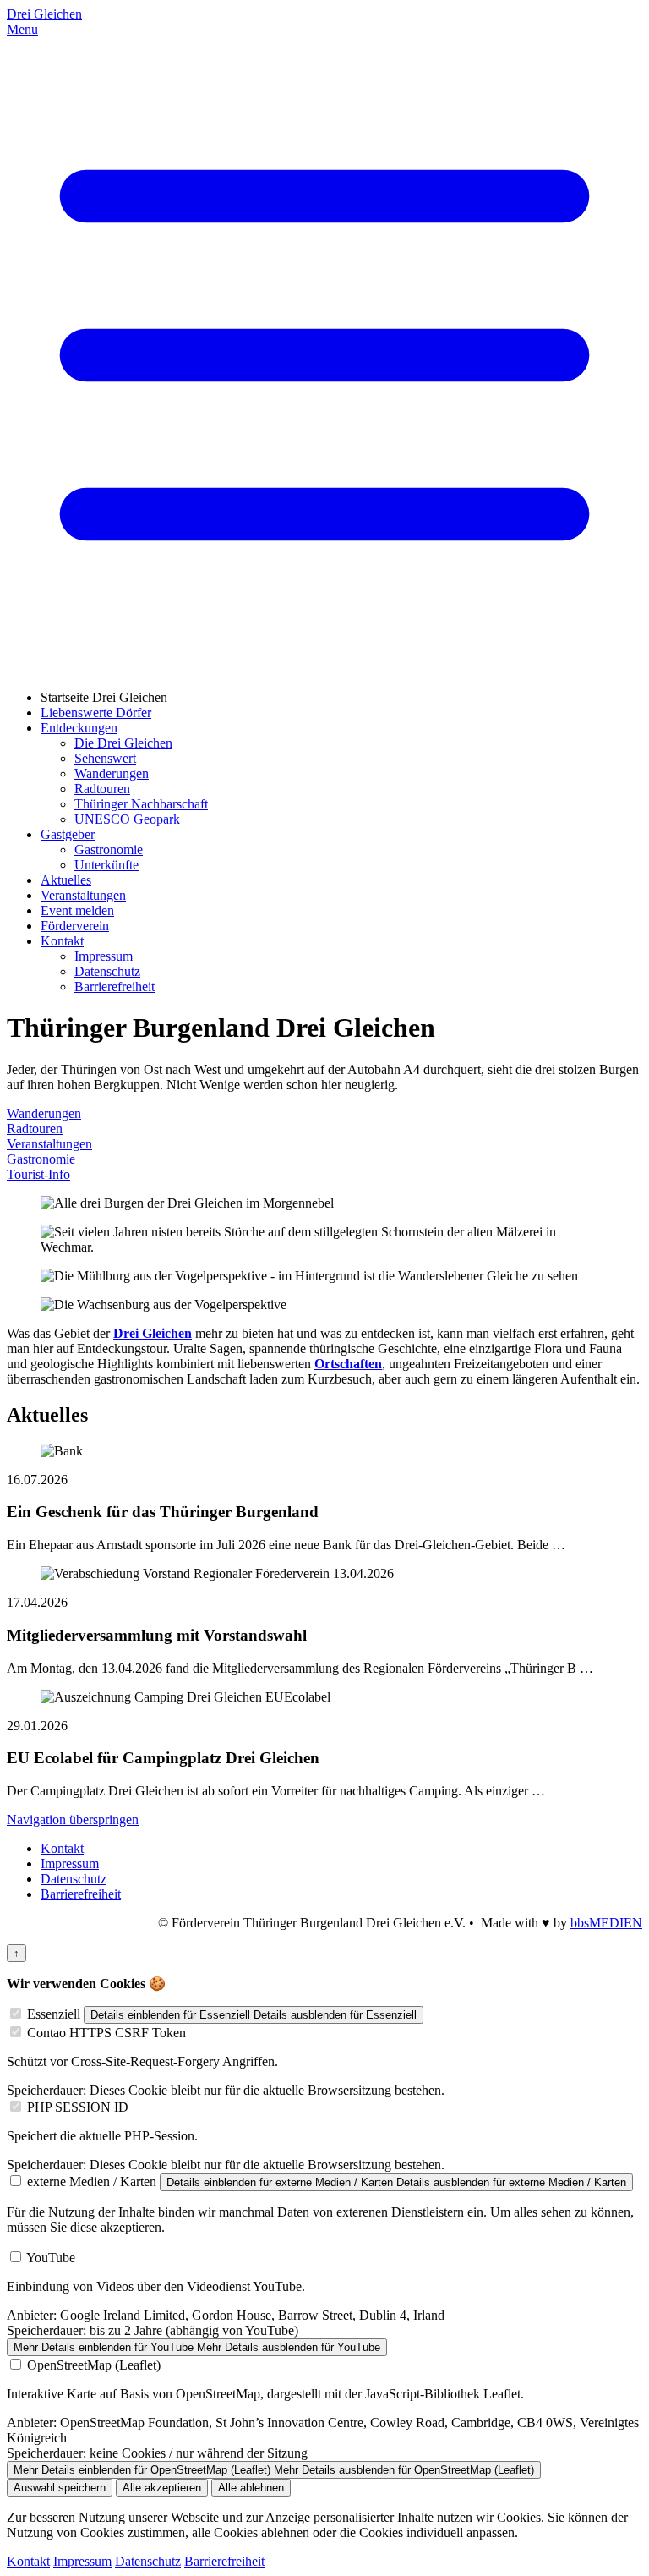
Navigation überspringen (73, 1820)
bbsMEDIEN (606, 1923)
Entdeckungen (79, 728)
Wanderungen (112, 773)
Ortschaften (348, 1364)
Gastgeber (68, 834)
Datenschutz (107, 971)
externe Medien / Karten (92, 2181)
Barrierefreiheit (115, 987)
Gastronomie (109, 850)
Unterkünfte (106, 865)
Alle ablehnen (251, 2488)
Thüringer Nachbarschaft (141, 804)
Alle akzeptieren (162, 2488)
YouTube (51, 2258)
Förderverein (75, 926)
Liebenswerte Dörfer (96, 713)
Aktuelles (66, 880)
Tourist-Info (38, 1174)
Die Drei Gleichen (123, 743)
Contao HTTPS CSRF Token (106, 2033)
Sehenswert (105, 758)
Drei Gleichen (44, 14)
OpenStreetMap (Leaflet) (94, 2365)
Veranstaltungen (83, 895)
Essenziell (54, 2014)
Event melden (77, 910)
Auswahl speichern (60, 2488)
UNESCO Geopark (127, 819)
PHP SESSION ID (78, 2107)
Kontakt (62, 941)
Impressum (104, 956)
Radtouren (102, 789)
